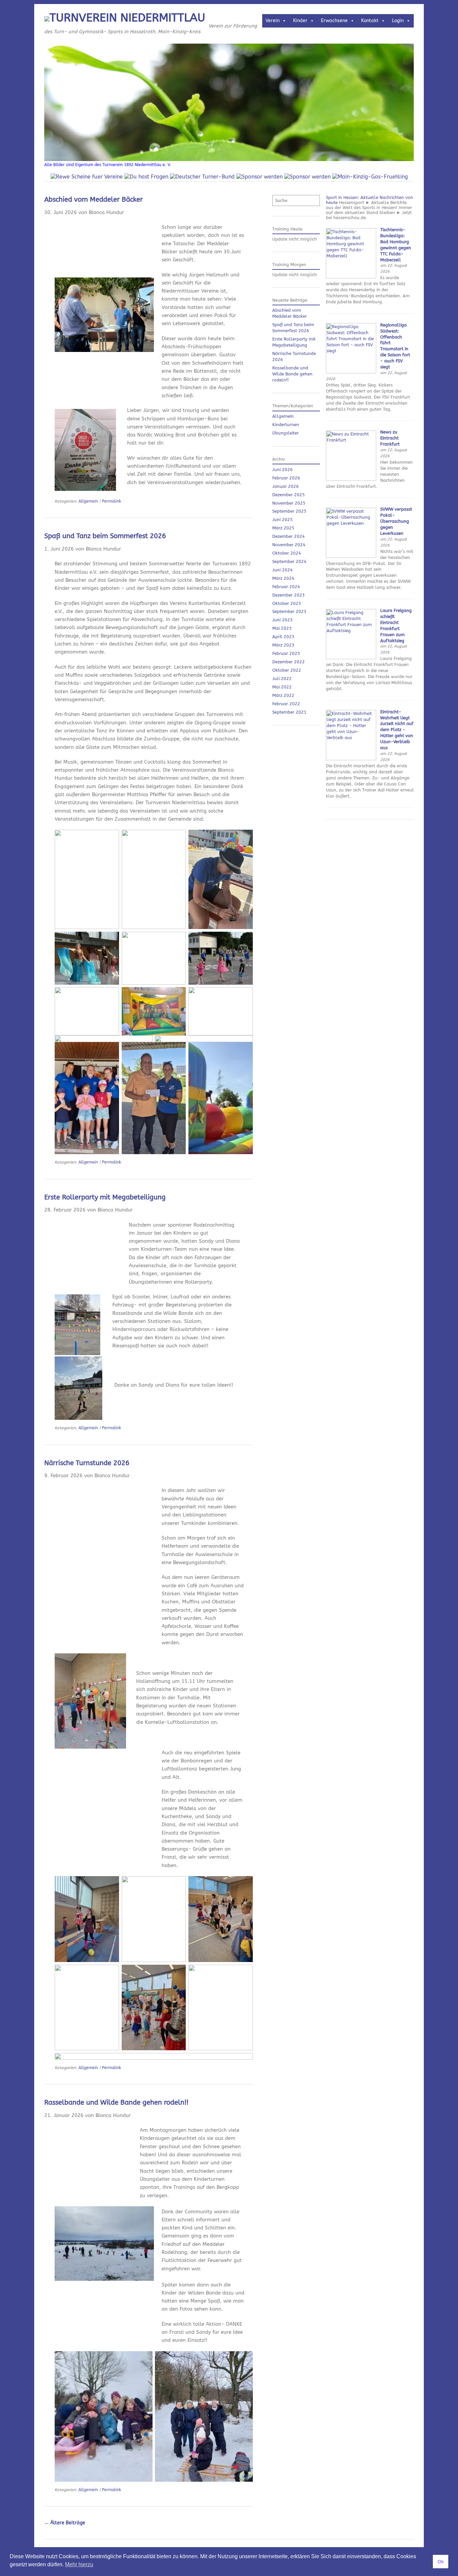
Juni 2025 (282, 520)
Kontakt (370, 21)
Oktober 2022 (287, 670)
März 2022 (283, 695)
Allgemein (88, 501)
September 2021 (289, 712)
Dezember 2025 (289, 495)
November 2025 (289, 503)
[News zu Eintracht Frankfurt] (351, 479)
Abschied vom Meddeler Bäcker (94, 199)
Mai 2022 (282, 687)
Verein (273, 21)
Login (398, 21)
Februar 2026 (286, 478)
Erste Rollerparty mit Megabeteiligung (105, 1197)
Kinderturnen (286, 425)
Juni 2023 (282, 620)
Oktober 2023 (287, 603)
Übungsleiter (285, 433)
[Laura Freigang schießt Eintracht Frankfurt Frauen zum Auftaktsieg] (351, 658)
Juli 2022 (282, 679)
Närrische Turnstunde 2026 (87, 1463)
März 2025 (283, 528)
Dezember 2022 (289, 662)
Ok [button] (441, 2562)
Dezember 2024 (289, 536)
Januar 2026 (285, 486)
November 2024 (289, 545)
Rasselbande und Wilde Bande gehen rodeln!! (116, 2102)
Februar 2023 (286, 653)
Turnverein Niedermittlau (127, 18)
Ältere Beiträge (65, 2523)
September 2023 (289, 611)
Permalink (111, 501)
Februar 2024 (286, 587)
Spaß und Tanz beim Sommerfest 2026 (105, 536)
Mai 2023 (282, 628)
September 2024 (289, 561)
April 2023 (283, 637)
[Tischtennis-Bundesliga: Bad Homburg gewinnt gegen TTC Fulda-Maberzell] (351, 277)
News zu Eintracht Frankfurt (390, 438)
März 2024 (283, 578)
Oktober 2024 (287, 553)
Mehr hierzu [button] (79, 2564)
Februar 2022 (286, 704)
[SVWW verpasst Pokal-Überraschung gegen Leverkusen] (351, 556)
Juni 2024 (282, 570)
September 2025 (289, 511)
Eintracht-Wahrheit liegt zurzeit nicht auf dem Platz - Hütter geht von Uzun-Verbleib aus (397, 730)
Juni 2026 (282, 470)
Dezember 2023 (289, 595)
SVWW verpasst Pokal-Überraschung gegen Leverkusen (396, 521)
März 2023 (283, 645)
